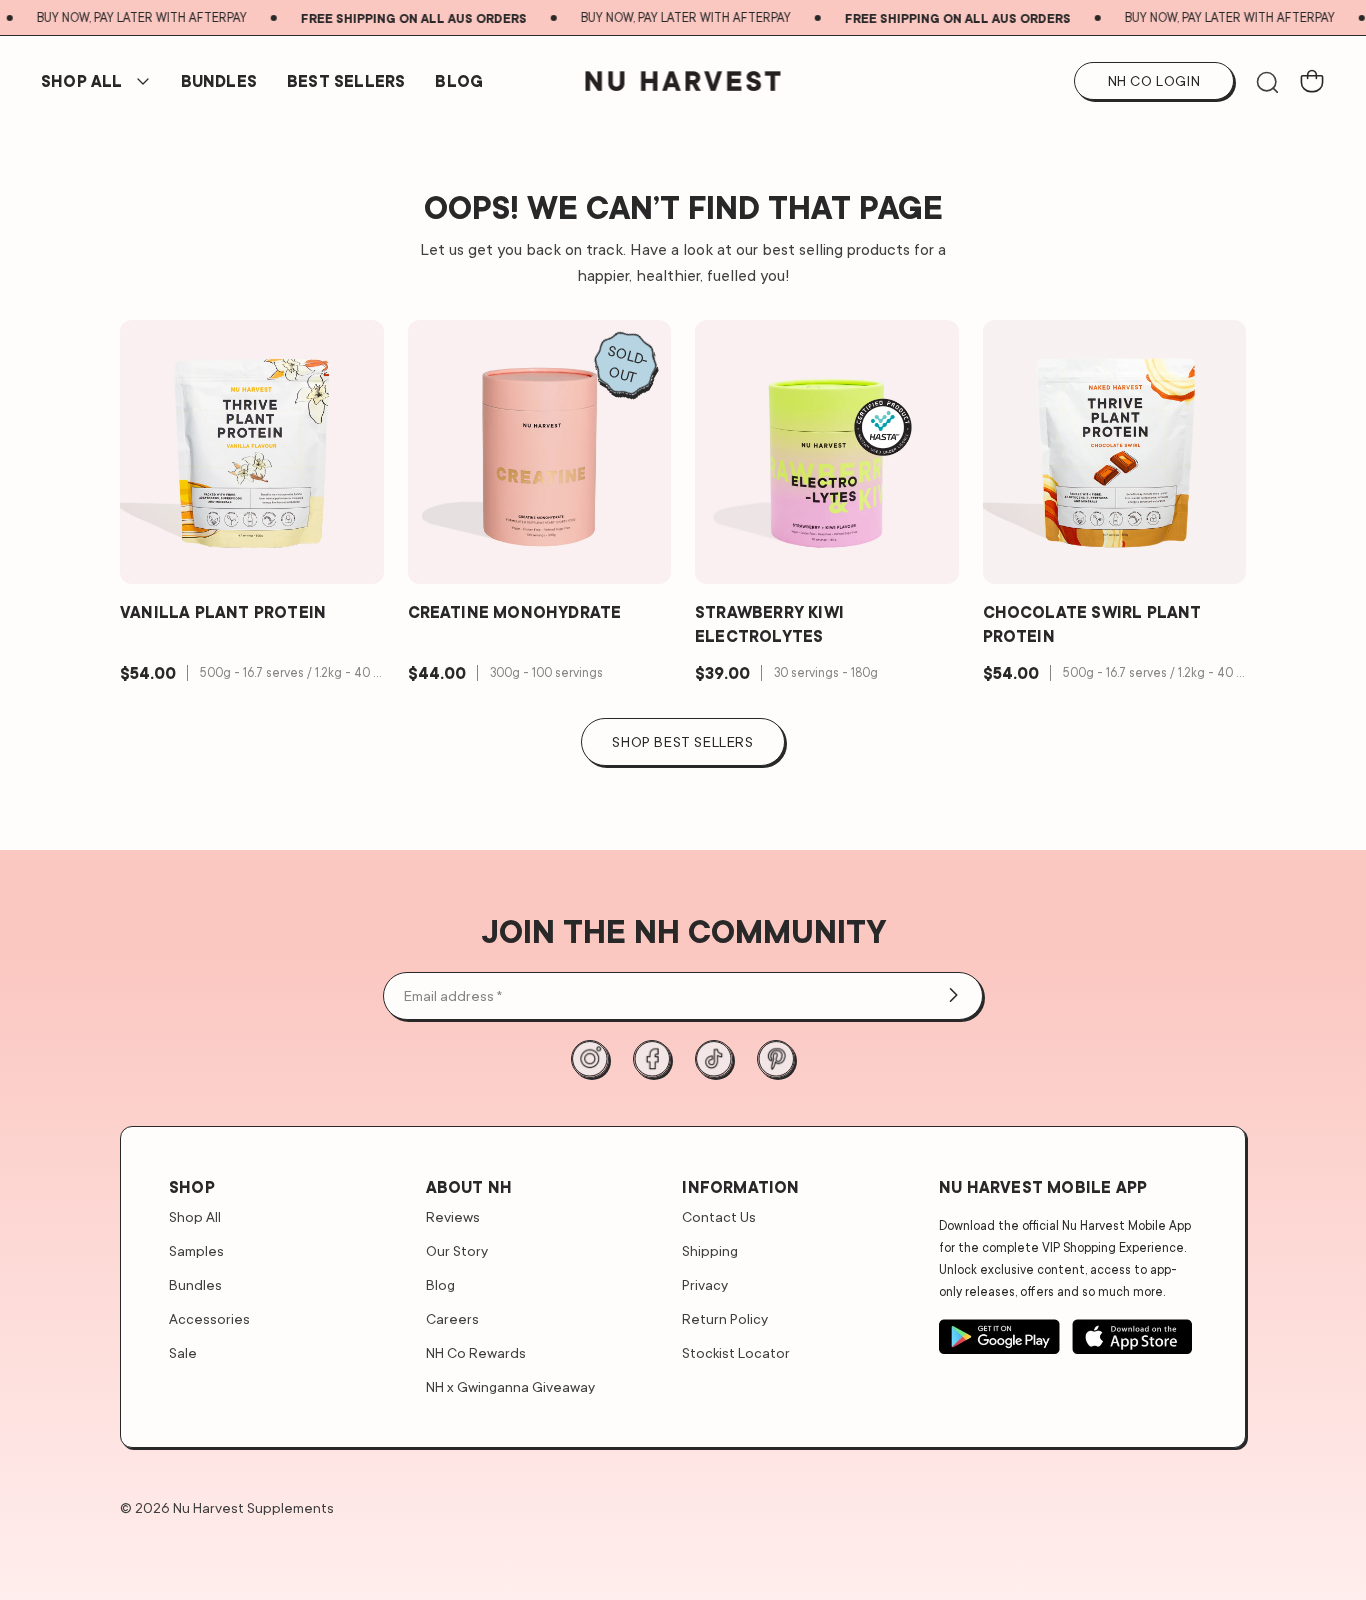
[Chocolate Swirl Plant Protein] (1115, 452)
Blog (459, 81)
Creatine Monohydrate (515, 612)
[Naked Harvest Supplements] (683, 81)
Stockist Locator (736, 1352)
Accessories (209, 1318)
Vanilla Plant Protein (223, 612)
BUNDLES (219, 81)
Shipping (710, 1250)
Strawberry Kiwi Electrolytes (769, 624)
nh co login (1154, 80)
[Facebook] (652, 1059)
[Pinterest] (776, 1059)
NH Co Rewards (476, 1352)
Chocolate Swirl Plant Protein (1092, 624)
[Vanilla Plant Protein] (252, 452)
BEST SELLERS (346, 81)
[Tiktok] (714, 1059)
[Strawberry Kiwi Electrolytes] (827, 452)
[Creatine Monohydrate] (540, 452)
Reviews (453, 1216)
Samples (196, 1250)
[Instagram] (590, 1059)
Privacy (705, 1284)
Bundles (195, 1284)
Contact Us (719, 1216)
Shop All (82, 81)
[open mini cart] (1312, 81)
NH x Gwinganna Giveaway (510, 1386)
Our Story (457, 1250)
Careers (452, 1318)
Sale (183, 1352)
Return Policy (725, 1318)
